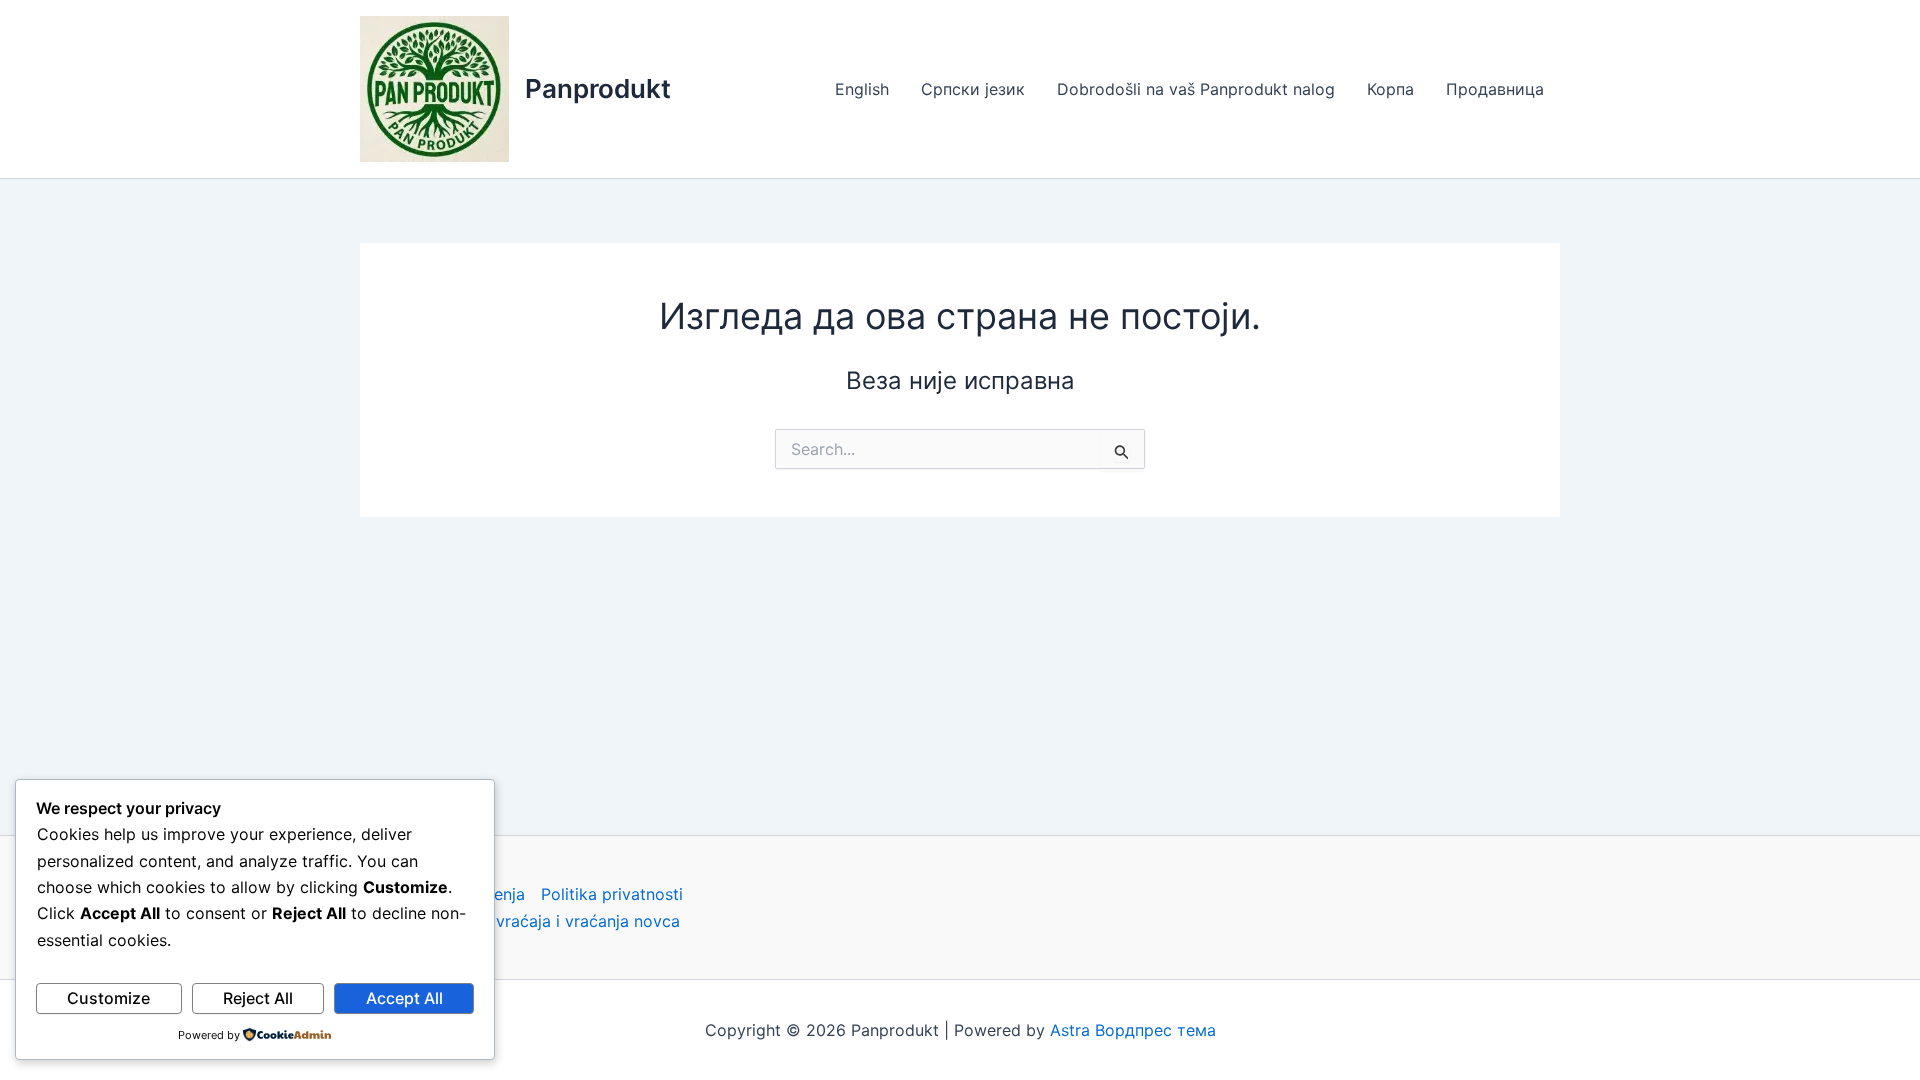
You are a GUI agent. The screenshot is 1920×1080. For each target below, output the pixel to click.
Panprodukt (598, 88)
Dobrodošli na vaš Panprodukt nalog (1196, 89)
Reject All (258, 998)
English (862, 89)
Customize (108, 998)
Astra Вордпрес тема (1133, 1030)
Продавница (1495, 89)
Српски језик (973, 89)
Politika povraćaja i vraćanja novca (547, 921)
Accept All (404, 998)
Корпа (1390, 89)
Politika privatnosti (612, 894)
